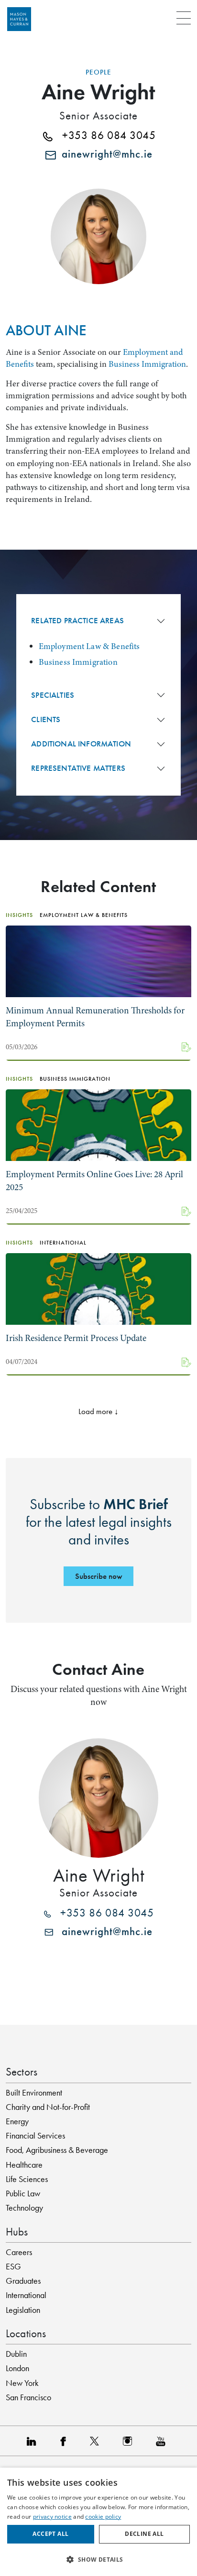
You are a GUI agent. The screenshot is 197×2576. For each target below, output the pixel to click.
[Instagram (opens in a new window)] (130, 2441)
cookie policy (103, 2517)
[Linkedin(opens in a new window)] (34, 2441)
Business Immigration (147, 364)
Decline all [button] (144, 2534)
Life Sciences (27, 2179)
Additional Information (81, 744)
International (26, 2295)
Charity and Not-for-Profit (48, 2107)
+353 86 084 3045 (105, 136)
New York (22, 2383)
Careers (19, 2252)
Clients (46, 719)
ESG (13, 2267)
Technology (24, 2208)
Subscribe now (99, 1576)
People (98, 72)
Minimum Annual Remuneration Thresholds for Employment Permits (95, 1017)
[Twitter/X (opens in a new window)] (97, 2441)
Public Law (23, 2193)
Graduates (23, 2281)
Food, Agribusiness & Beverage (57, 2150)
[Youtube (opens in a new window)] (163, 2441)
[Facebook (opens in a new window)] (65, 2441)
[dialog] (98, 2522)
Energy (17, 2121)
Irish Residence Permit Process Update (76, 1338)
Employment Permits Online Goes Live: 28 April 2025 (94, 1181)
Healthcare (24, 2165)
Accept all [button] (50, 2534)
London (17, 2368)
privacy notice (52, 2517)
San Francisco (28, 2397)
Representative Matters (78, 768)
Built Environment (34, 2093)
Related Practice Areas (77, 621)
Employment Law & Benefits (89, 646)
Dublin (16, 2354)
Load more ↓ (98, 1411)
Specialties (53, 695)
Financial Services (35, 2136)
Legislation (23, 2310)
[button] (98, 2559)
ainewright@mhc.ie (104, 154)
